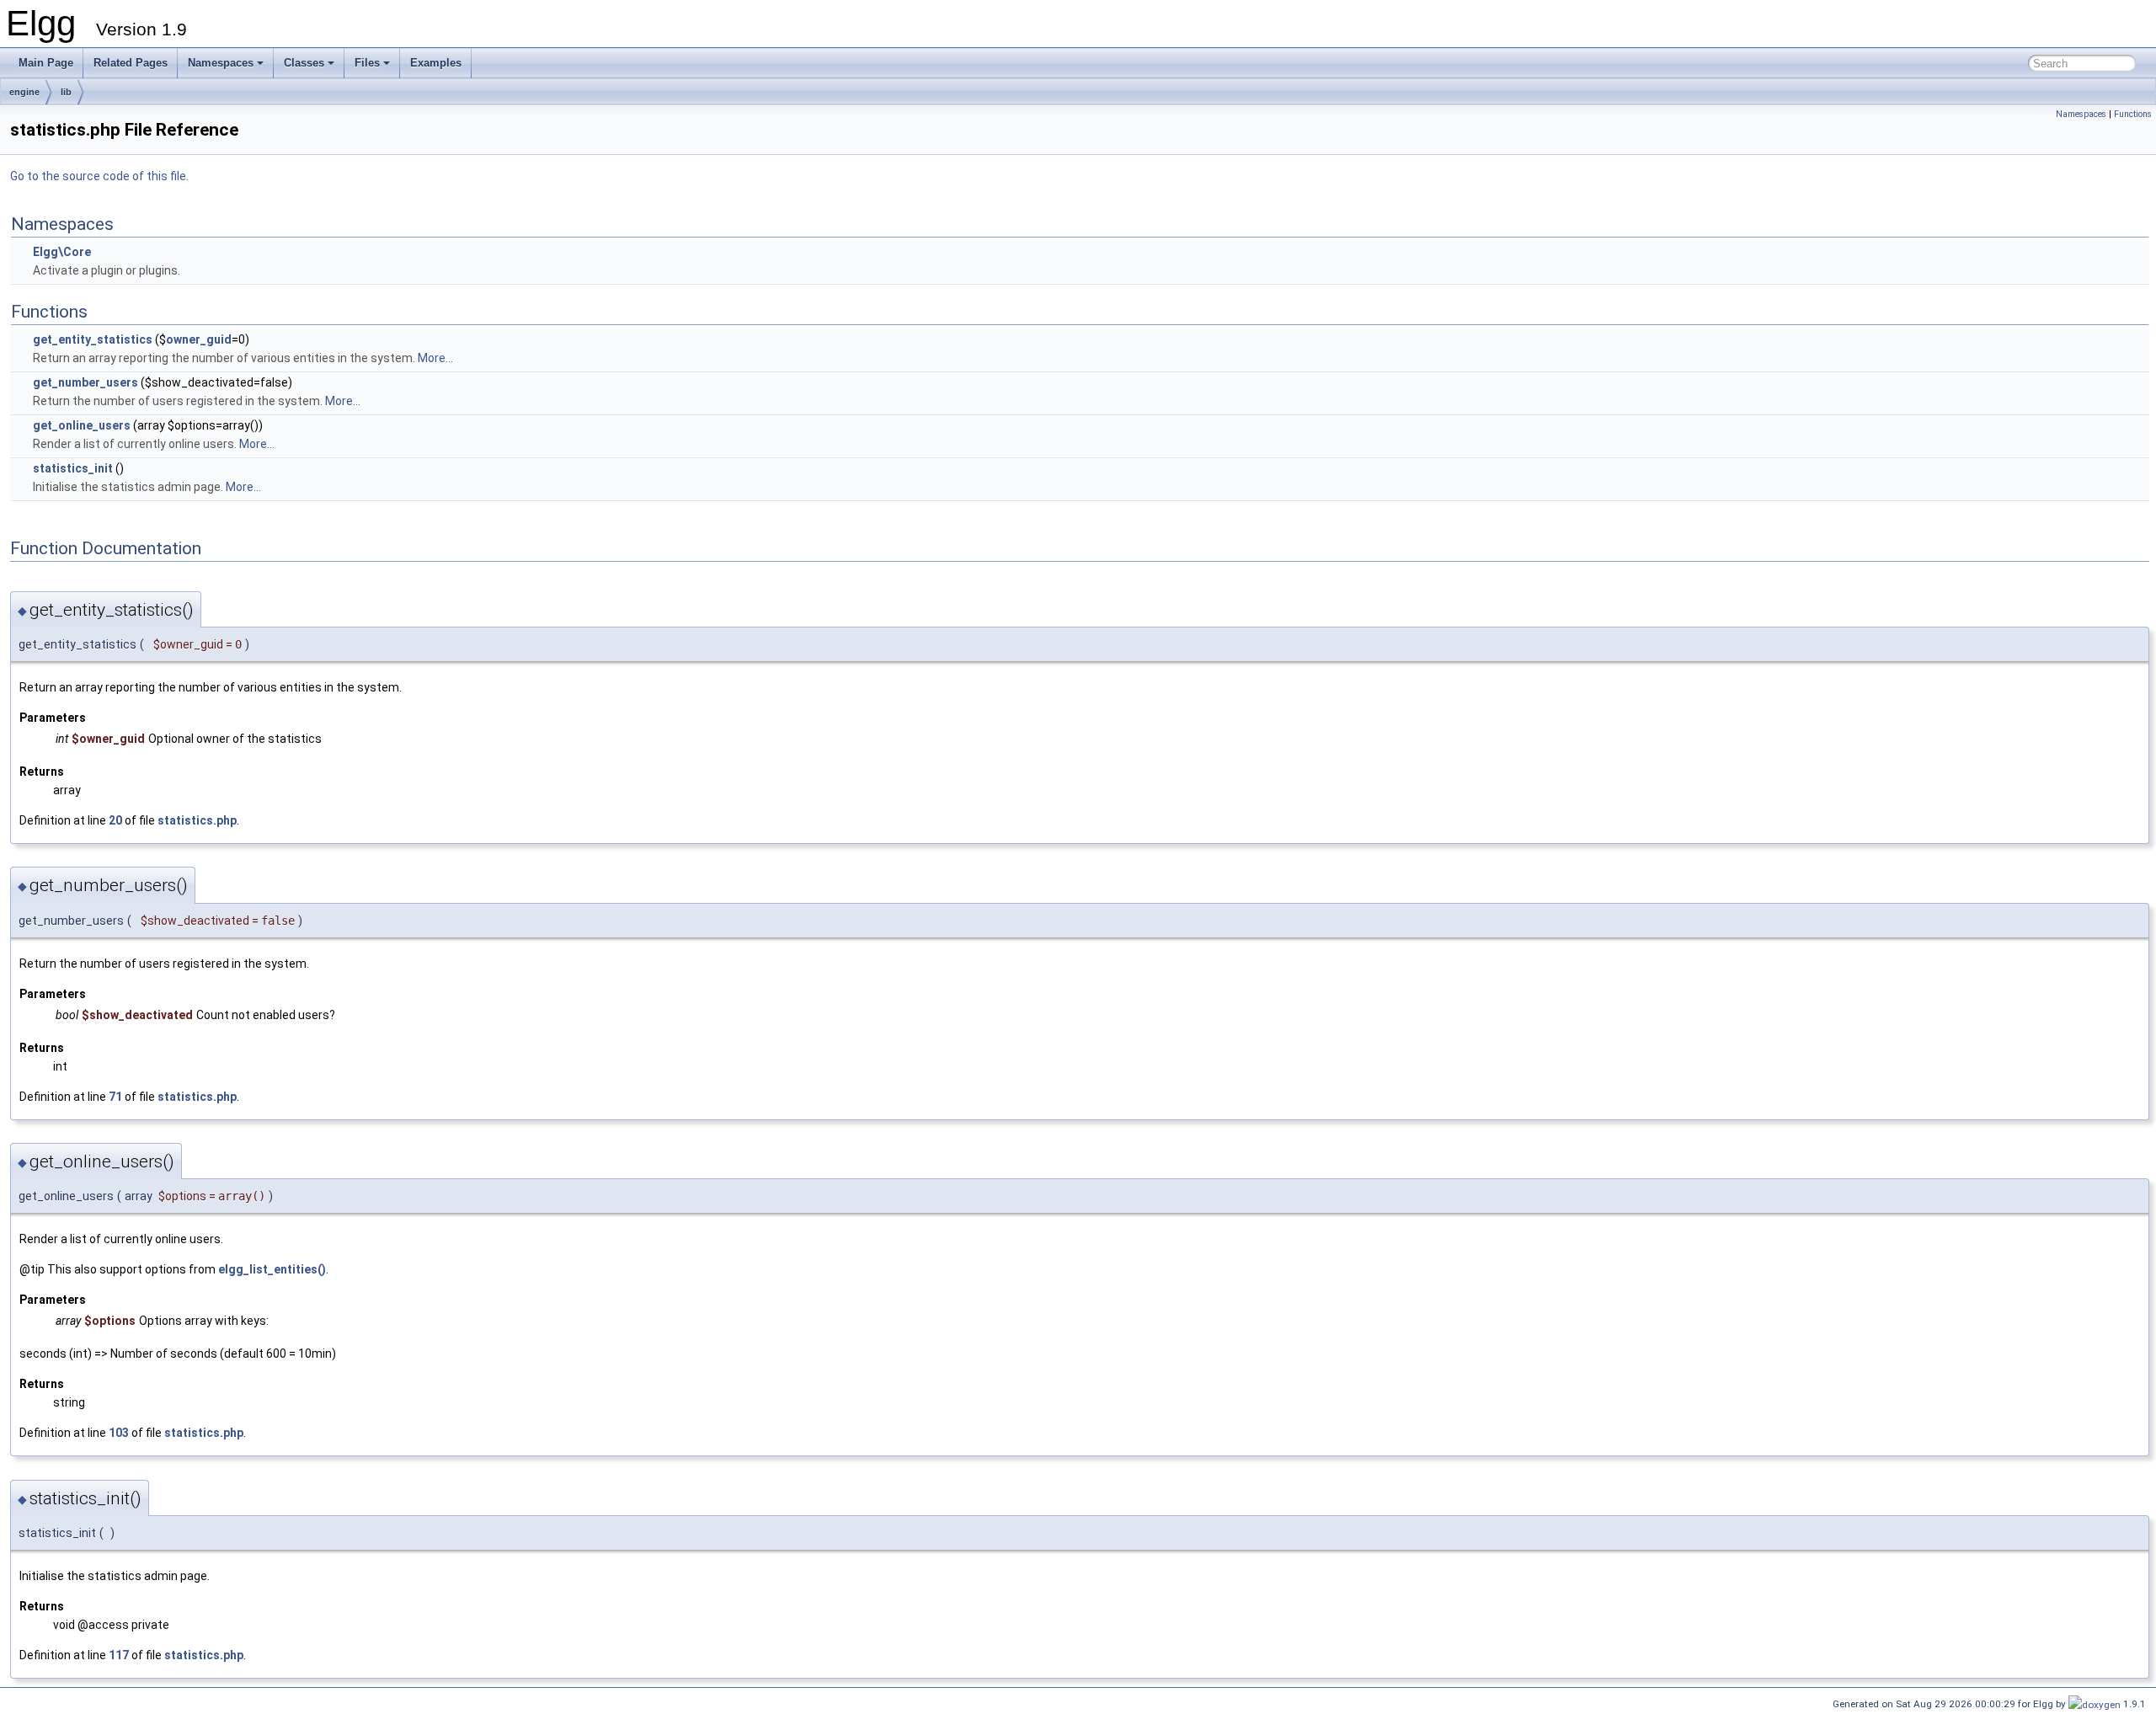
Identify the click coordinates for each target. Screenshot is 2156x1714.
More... (435, 358)
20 (115, 820)
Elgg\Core (62, 252)
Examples (436, 63)
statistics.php (197, 820)
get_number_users (85, 382)
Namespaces (221, 63)
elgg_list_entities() (272, 1269)
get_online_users (82, 425)
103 (119, 1433)
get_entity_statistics (93, 339)
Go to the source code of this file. (99, 176)
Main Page (46, 63)
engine (24, 92)
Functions (2133, 114)
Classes (304, 63)
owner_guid (199, 339)
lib (66, 92)
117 (119, 1655)
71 (115, 1097)
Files (367, 63)
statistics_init (73, 468)
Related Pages (131, 63)
